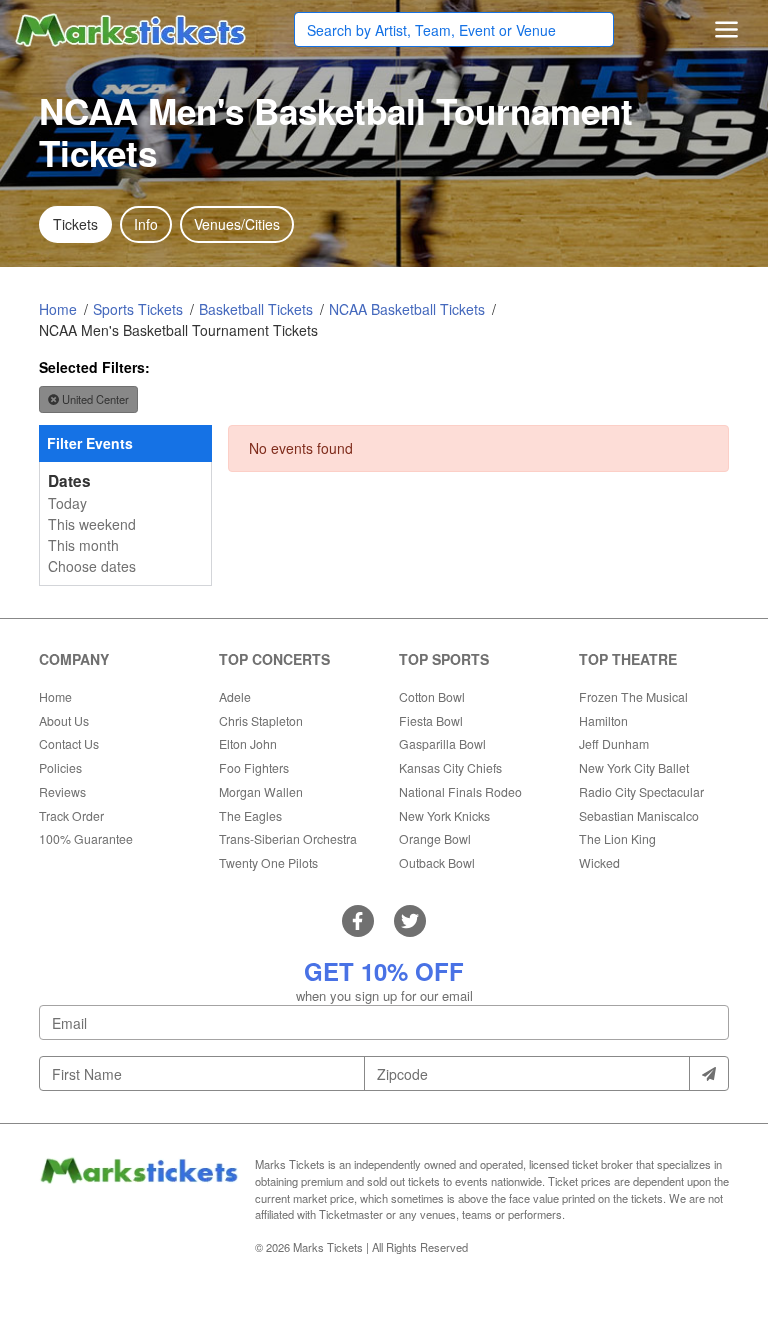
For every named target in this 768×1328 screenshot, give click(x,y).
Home (55, 696)
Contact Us (69, 743)
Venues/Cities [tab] (237, 224)
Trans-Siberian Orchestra (288, 838)
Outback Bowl (437, 862)
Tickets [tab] (75, 224)
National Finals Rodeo (460, 791)
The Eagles (250, 815)
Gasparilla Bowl (442, 743)
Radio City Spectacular (641, 791)
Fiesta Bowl (431, 720)
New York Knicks (444, 815)
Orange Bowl (435, 838)
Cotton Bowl (432, 696)
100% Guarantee (86, 838)
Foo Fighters (254, 767)
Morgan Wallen (261, 791)
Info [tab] (146, 224)
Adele (235, 696)
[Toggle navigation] (726, 29)
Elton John (248, 743)
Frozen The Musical (633, 696)
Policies (60, 767)
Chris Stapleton (261, 720)
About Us (64, 720)
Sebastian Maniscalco (639, 815)
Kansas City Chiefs (450, 767)
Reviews (62, 791)
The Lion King (617, 838)
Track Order (71, 815)
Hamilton (603, 720)
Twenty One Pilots (268, 862)
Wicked (599, 862)
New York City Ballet (634, 767)
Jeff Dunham (614, 743)
